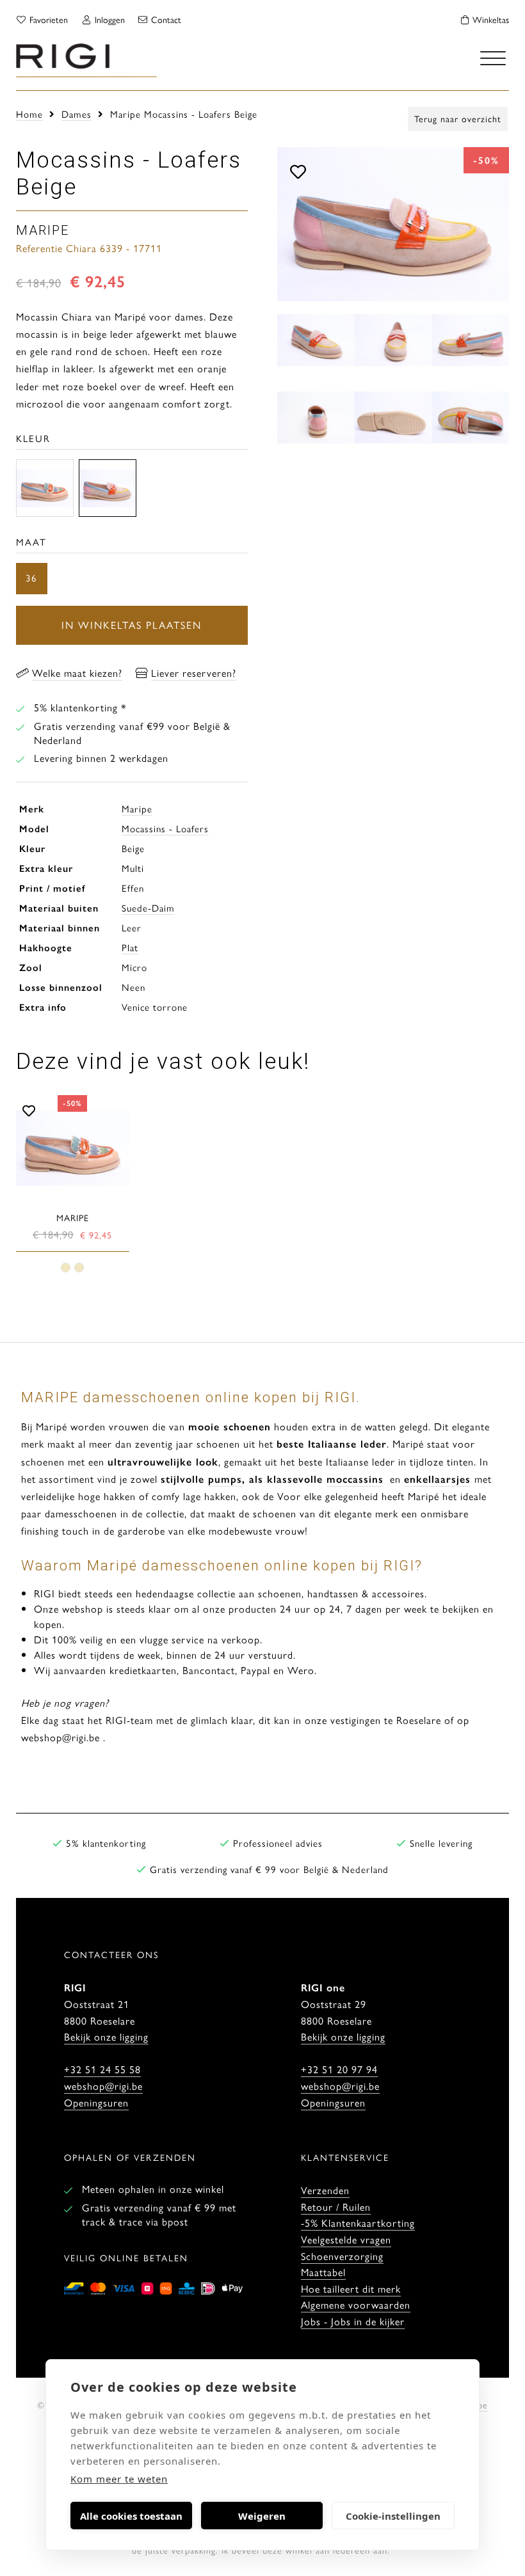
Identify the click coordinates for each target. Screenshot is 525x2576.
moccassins (355, 1479)
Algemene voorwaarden (356, 2304)
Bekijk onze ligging (106, 2036)
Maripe (137, 808)
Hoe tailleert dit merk (351, 2288)
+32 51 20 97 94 (339, 2069)
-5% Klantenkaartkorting (358, 2223)
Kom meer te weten (119, 2479)
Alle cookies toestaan (131, 2516)
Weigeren (262, 2516)
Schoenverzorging (342, 2256)
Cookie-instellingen (393, 2516)
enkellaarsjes (437, 1479)
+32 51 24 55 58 (102, 2069)
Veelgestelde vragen (346, 2239)
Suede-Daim (148, 907)
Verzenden (325, 2190)
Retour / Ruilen (336, 2207)
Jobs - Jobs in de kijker (353, 2321)
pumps (225, 1479)
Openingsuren (96, 2102)
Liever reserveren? (194, 673)
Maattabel (323, 2272)
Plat (130, 947)
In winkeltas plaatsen (132, 625)
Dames (77, 114)
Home (29, 114)
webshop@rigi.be (103, 2086)
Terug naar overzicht (458, 118)
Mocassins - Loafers (165, 828)
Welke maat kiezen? (77, 673)
